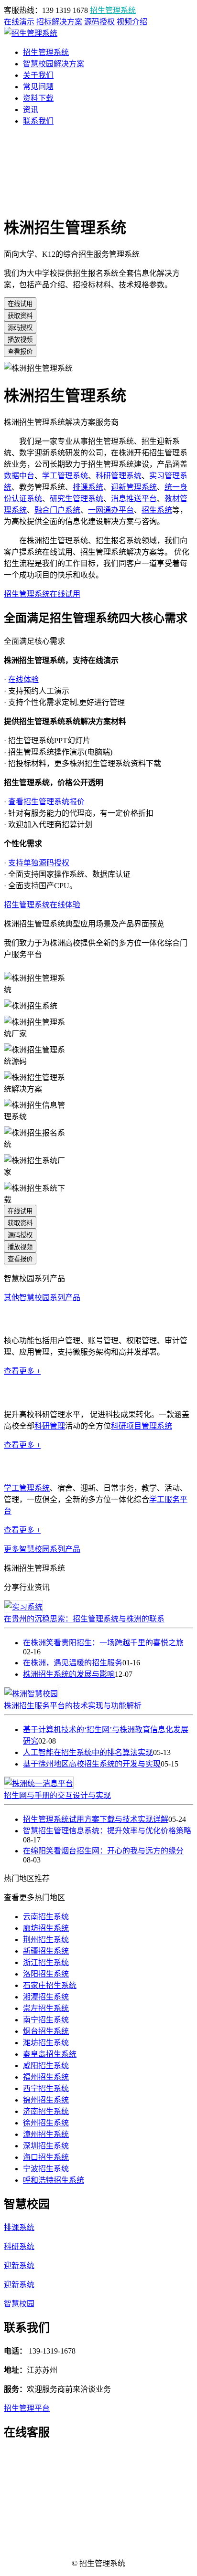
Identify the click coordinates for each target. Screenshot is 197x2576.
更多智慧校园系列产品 (42, 1549)
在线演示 (19, 22)
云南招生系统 (46, 1917)
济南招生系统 (46, 2111)
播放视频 (20, 340)
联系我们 (38, 121)
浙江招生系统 (46, 1962)
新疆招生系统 (46, 1951)
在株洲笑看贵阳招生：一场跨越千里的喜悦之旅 (103, 1643)
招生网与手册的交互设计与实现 (57, 1795)
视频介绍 (132, 22)
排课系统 (88, 487)
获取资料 (20, 316)
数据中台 (19, 476)
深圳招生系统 (46, 2146)
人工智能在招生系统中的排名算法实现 (88, 1752)
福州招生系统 (46, 2077)
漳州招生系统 (46, 2134)
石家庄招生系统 (50, 1985)
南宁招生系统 (46, 2020)
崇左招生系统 (46, 2008)
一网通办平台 (111, 510)
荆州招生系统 (46, 1940)
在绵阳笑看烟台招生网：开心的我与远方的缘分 (103, 1851)
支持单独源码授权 (39, 863)
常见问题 (38, 87)
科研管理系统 (119, 476)
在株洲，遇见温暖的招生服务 (73, 1663)
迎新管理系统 (134, 487)
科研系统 (19, 2246)
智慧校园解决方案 (54, 64)
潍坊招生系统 (46, 2043)
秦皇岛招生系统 (50, 2054)
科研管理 (50, 1426)
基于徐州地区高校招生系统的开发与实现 (92, 1764)
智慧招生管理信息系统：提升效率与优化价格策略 (107, 1831)
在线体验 (23, 679)
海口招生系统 (46, 2157)
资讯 (31, 110)
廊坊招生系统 (46, 1928)
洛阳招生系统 (46, 1974)
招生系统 (157, 510)
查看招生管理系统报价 (46, 802)
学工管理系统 (65, 476)
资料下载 (38, 98)
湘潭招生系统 (46, 1997)
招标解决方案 (59, 22)
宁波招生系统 (46, 2169)
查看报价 (20, 352)
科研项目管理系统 (142, 1426)
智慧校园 (19, 2304)
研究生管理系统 (77, 499)
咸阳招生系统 (46, 2066)
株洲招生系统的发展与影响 (69, 1674)
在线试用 (20, 304)
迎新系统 (19, 2266)
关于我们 (38, 75)
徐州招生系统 (46, 2123)
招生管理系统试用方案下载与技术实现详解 (96, 1819)
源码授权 (99, 22)
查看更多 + (22, 1371)
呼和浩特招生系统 (54, 2180)
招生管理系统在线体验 (42, 905)
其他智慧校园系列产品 (42, 1298)
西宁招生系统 (46, 2088)
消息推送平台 (134, 499)
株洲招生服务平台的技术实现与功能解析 (73, 1706)
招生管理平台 (27, 2408)
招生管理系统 (113, 10)
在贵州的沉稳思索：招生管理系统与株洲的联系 (84, 1619)
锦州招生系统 (46, 2100)
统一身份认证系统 (34, 1319)
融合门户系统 (57, 510)
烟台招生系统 (46, 2031)
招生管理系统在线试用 (42, 594)
